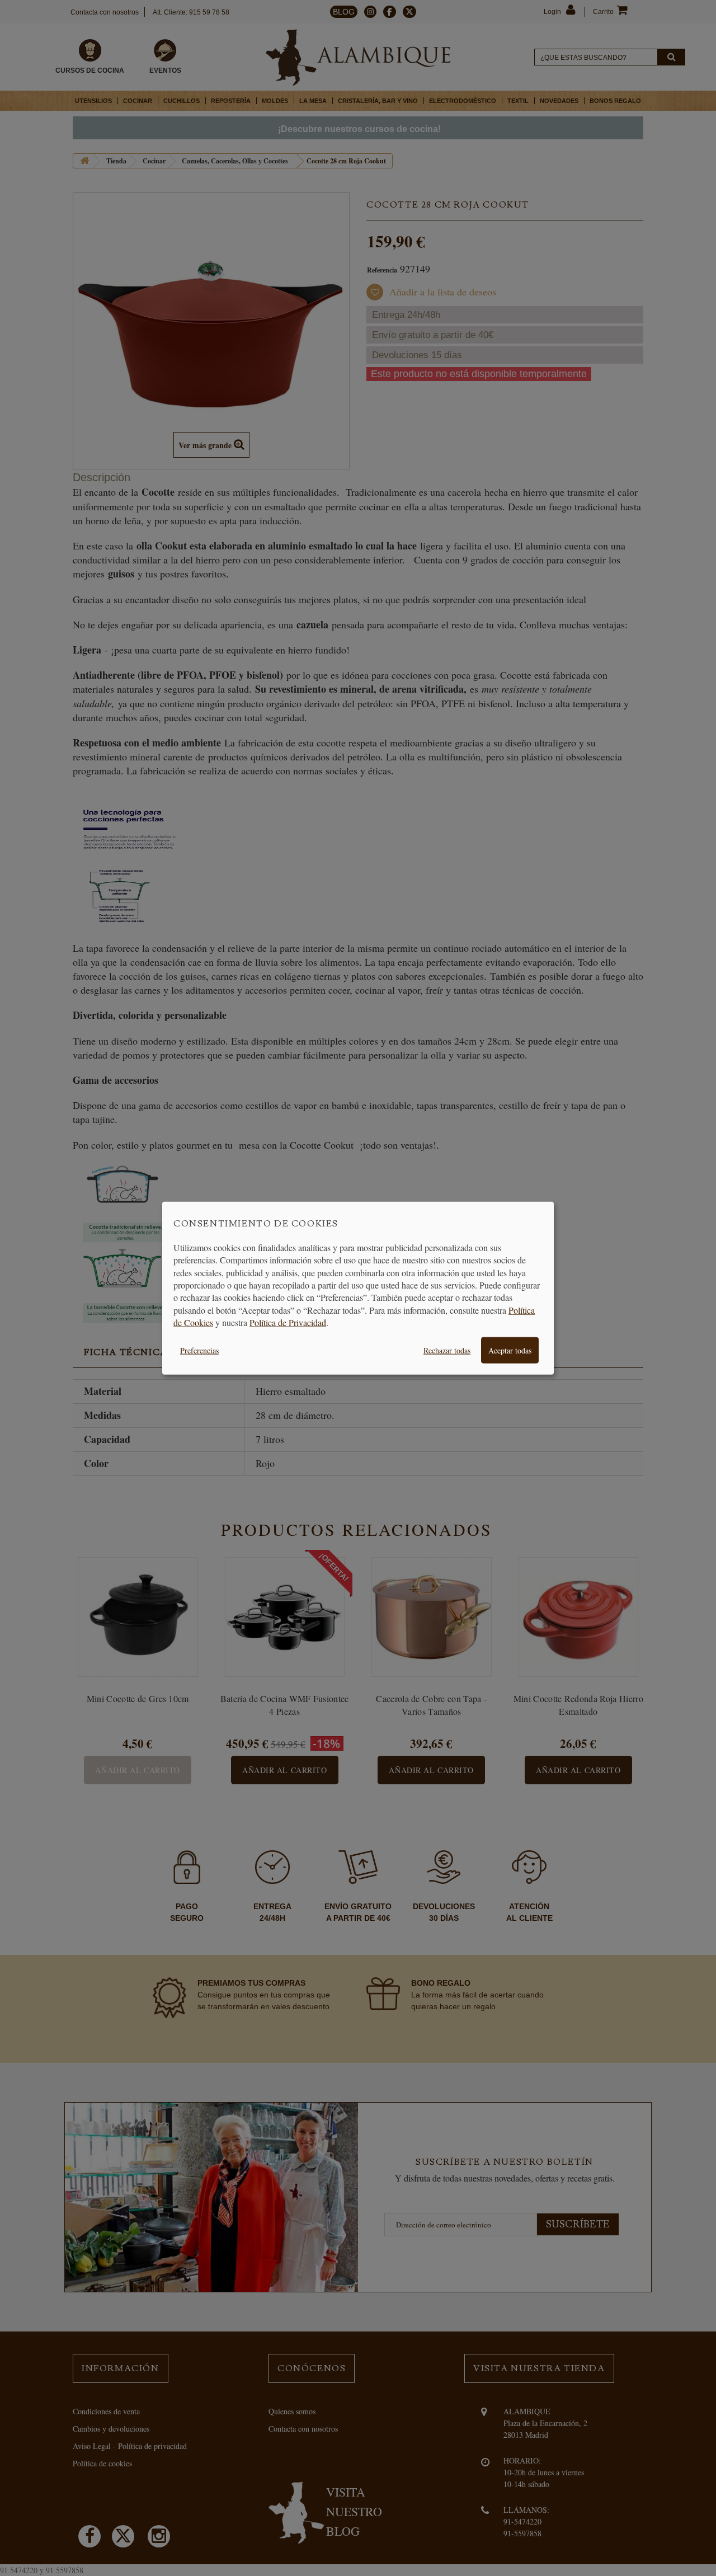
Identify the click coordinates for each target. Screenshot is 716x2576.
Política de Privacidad (288, 1322)
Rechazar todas (447, 1350)
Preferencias (199, 1350)
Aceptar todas (510, 1350)
